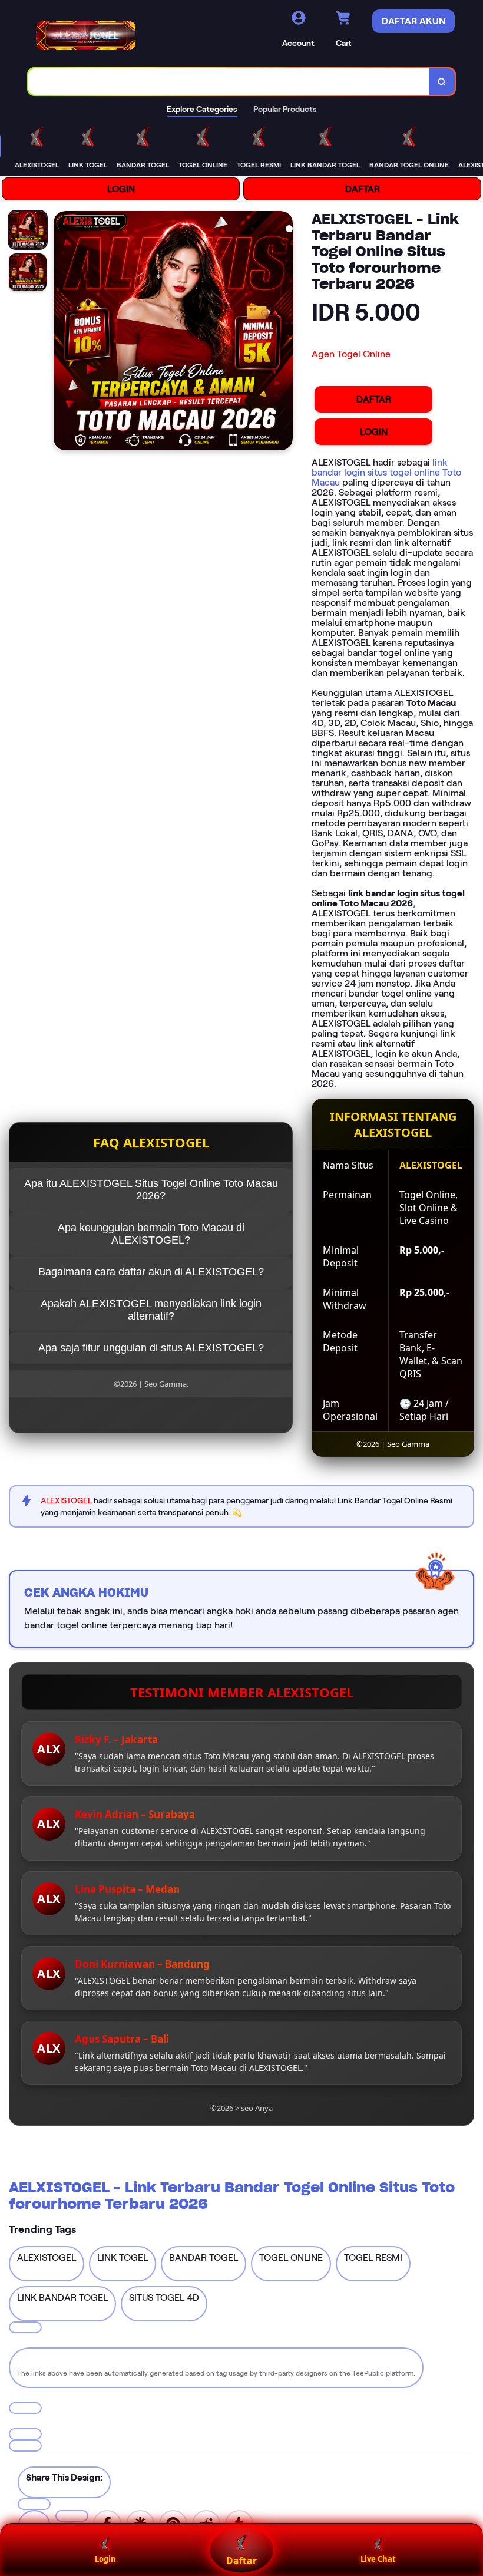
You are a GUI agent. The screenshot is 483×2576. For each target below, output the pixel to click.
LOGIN (121, 189)
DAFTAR (363, 189)
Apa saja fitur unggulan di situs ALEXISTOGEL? (151, 1348)
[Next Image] (283, 332)
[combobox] (229, 82)
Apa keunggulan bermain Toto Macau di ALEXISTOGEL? (151, 1234)
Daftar (241, 2561)
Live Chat (378, 2559)
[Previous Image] (63, 332)
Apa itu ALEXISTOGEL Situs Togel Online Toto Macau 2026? (151, 1190)
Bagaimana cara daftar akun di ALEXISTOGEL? (151, 1272)
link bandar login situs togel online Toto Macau (386, 472)
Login (105, 2559)
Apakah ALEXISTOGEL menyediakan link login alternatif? (151, 1310)
